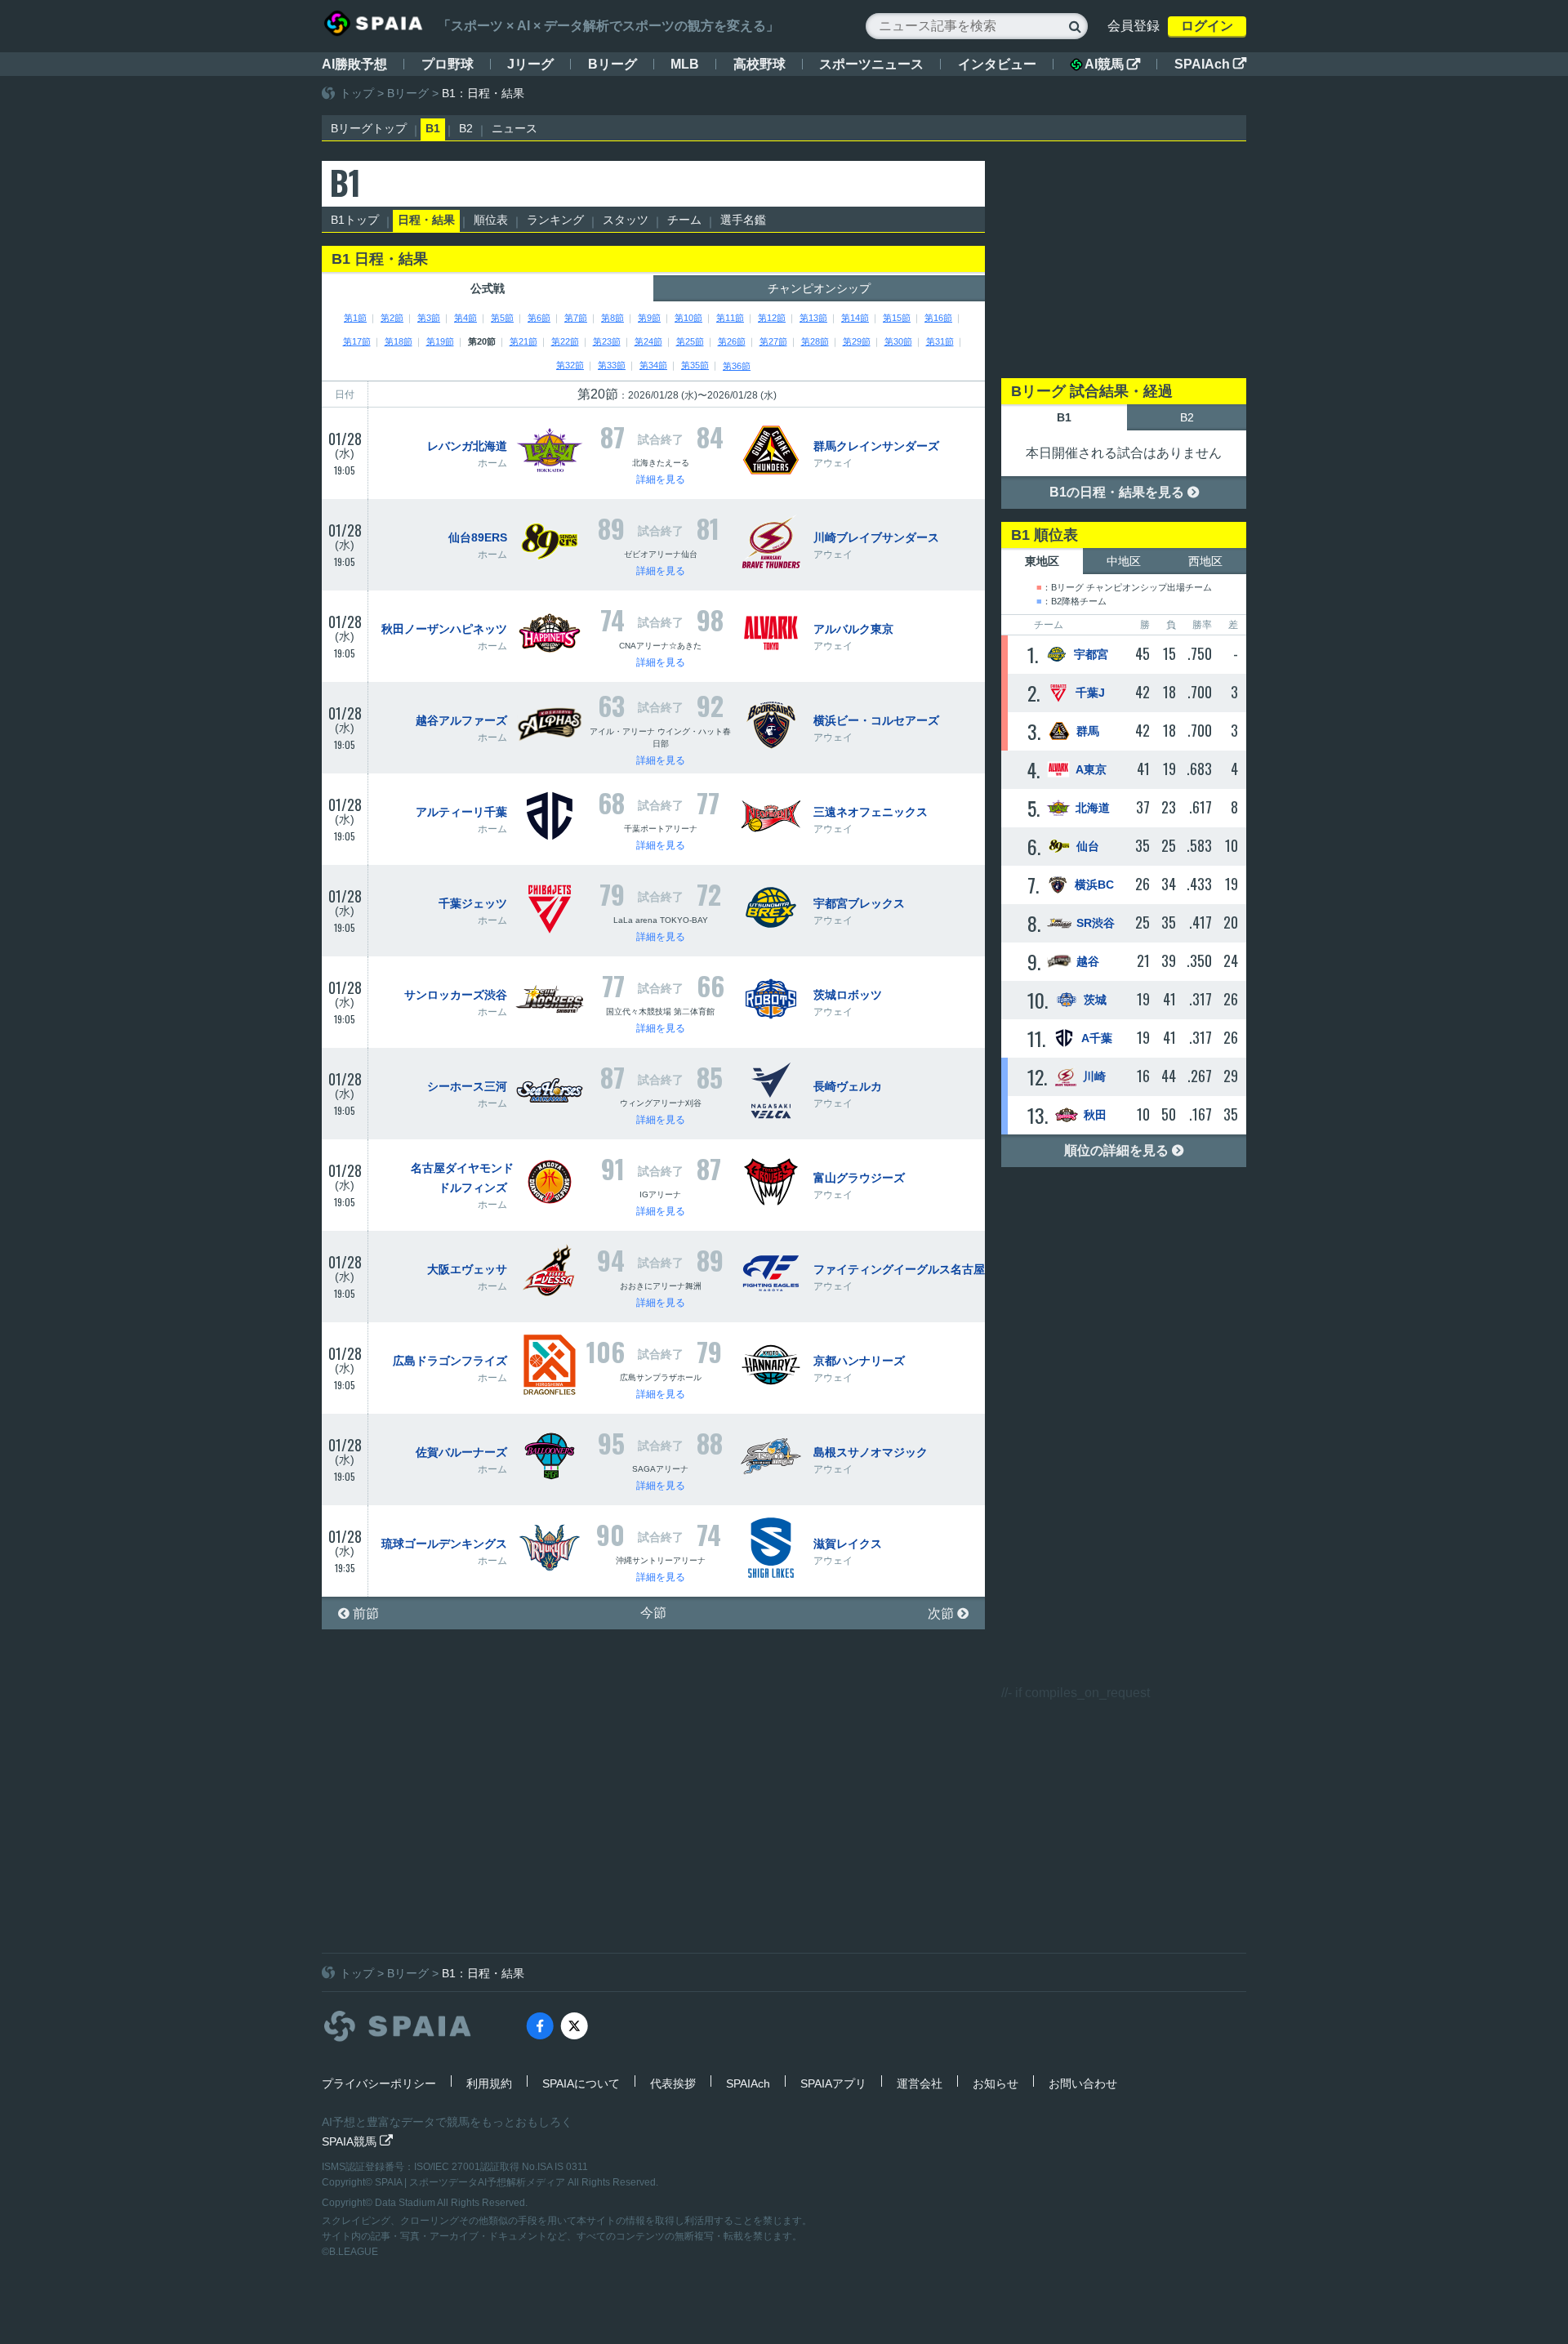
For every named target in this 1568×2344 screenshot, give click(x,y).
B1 (433, 128)
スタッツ (626, 220)
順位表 (491, 220)
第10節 (688, 318)
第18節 (399, 341)
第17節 (357, 341)
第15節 (897, 318)
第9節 (649, 318)
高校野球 (759, 64)
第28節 (815, 341)
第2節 (392, 318)
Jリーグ (530, 64)
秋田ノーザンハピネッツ (444, 629)
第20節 (482, 341)
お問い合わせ (1083, 2083)
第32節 (570, 365)
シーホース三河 (467, 1086)
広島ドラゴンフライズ (450, 1361)
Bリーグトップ (369, 128)
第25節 (690, 341)
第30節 (898, 341)
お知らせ (996, 2083)
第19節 (440, 341)
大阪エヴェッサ (467, 1269)
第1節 (355, 318)
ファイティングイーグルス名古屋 (899, 1269)
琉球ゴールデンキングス (444, 1544)
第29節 (857, 341)
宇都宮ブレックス (859, 903)
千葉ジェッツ (473, 903)
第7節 (576, 318)
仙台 (1088, 846)
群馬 (1088, 731)
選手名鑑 (743, 220)
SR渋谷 (1096, 923)
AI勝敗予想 (354, 64)
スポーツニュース (871, 64)
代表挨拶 (673, 2083)
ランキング (555, 220)
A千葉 (1097, 1038)
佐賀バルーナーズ (461, 1452)
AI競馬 (1112, 64)
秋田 (1095, 1115)
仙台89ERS (478, 537)
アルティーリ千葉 (461, 812)
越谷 (1088, 961)
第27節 (773, 341)
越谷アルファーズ (461, 720)
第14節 (855, 318)
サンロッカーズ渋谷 (456, 995)
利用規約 (489, 2083)
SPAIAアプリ (833, 2083)
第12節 (772, 318)
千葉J (1090, 693)
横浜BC (1094, 885)
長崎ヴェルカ (848, 1086)
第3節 (429, 318)
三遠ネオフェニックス (871, 812)
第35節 (695, 365)
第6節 (539, 318)
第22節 (565, 341)
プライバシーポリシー (379, 2083)
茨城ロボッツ (848, 995)
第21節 (523, 341)
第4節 (465, 318)
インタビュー (997, 64)
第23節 (607, 341)
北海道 (1093, 808)
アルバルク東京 (853, 629)
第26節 (732, 341)
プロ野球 (448, 64)
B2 (466, 128)
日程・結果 (426, 220)
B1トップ (355, 220)
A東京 (1091, 769)
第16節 (938, 318)
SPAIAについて (581, 2083)
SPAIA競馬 (357, 2141)
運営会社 (920, 2083)
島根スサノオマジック (871, 1452)
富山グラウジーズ (859, 1178)
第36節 (737, 366)
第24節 (648, 341)
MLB (685, 64)
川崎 (1094, 1076)
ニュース (514, 128)
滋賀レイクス (848, 1544)
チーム (684, 220)
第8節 (612, 318)
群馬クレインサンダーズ (876, 446)
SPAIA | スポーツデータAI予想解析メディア (471, 2182)
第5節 (502, 318)
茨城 (1095, 1000)
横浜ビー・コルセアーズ (876, 720)
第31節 (940, 341)
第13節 (813, 318)
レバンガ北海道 (467, 446)
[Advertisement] (1124, 263)
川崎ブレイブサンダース (876, 537)
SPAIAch (1210, 64)
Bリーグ (612, 64)
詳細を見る (661, 479)
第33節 (612, 365)
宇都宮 (1091, 654)
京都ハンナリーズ (859, 1361)
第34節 (653, 365)
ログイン (1207, 26)
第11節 (730, 318)
